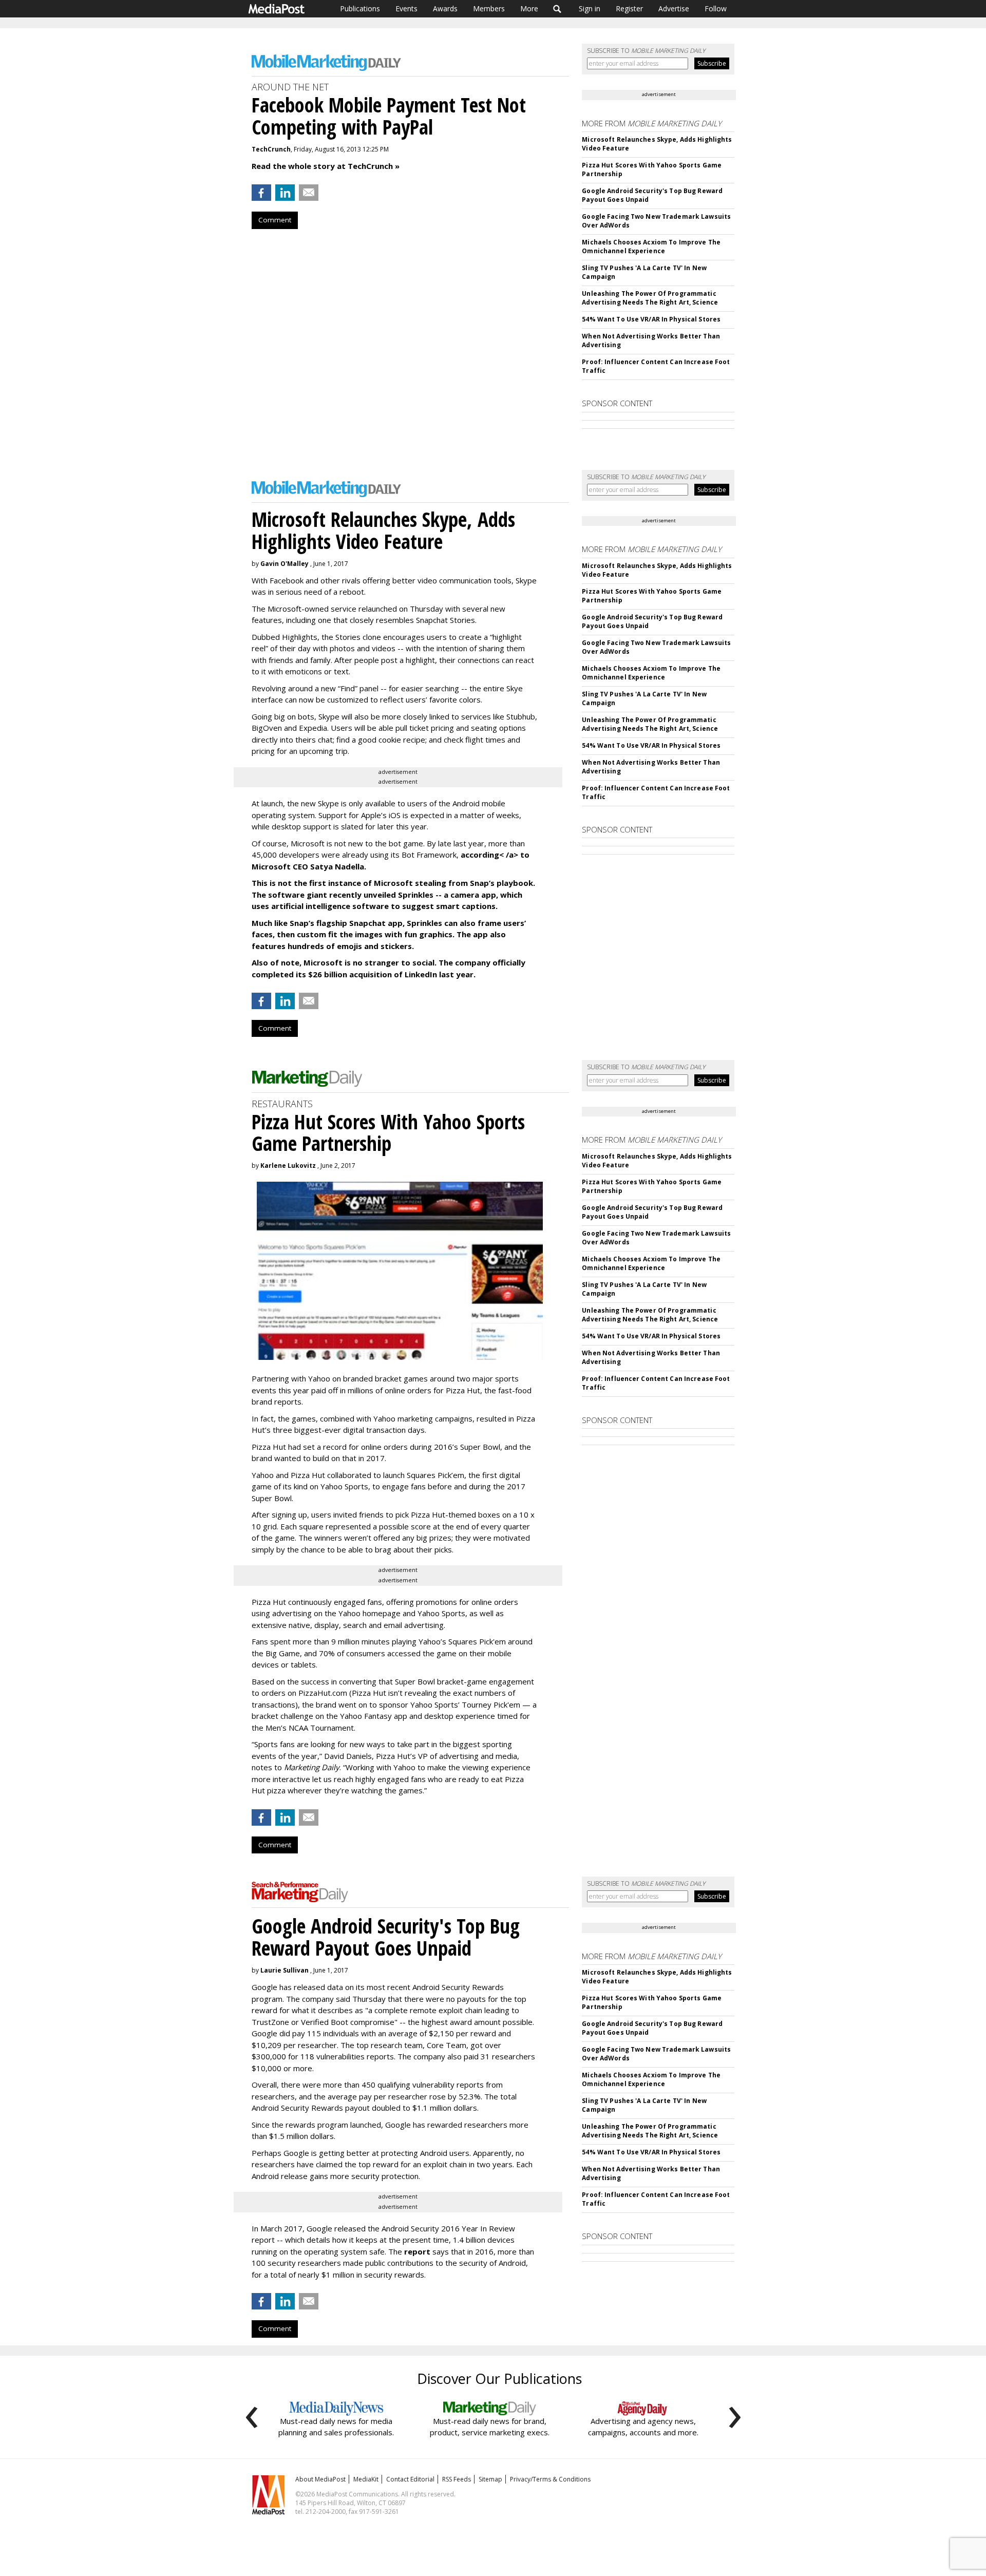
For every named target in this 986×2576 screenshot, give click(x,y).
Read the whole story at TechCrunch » (326, 166)
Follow (716, 8)
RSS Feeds (457, 2479)
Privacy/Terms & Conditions (550, 2479)
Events (406, 8)
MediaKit (366, 2479)
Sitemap (490, 2479)
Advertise (674, 8)
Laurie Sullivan (285, 1970)
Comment (275, 220)
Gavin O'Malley (285, 564)
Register (629, 8)
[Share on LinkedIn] (285, 193)
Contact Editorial (410, 2479)
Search (557, 9)
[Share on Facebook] (261, 193)
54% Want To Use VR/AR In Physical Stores (651, 319)
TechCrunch (271, 149)
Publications (360, 8)
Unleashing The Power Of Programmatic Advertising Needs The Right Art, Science (650, 298)
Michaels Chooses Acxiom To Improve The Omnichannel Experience (651, 247)
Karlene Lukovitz (288, 1166)
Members (489, 8)
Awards (445, 8)
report (417, 2251)
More (529, 8)
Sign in (590, 8)
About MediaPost (320, 2479)
